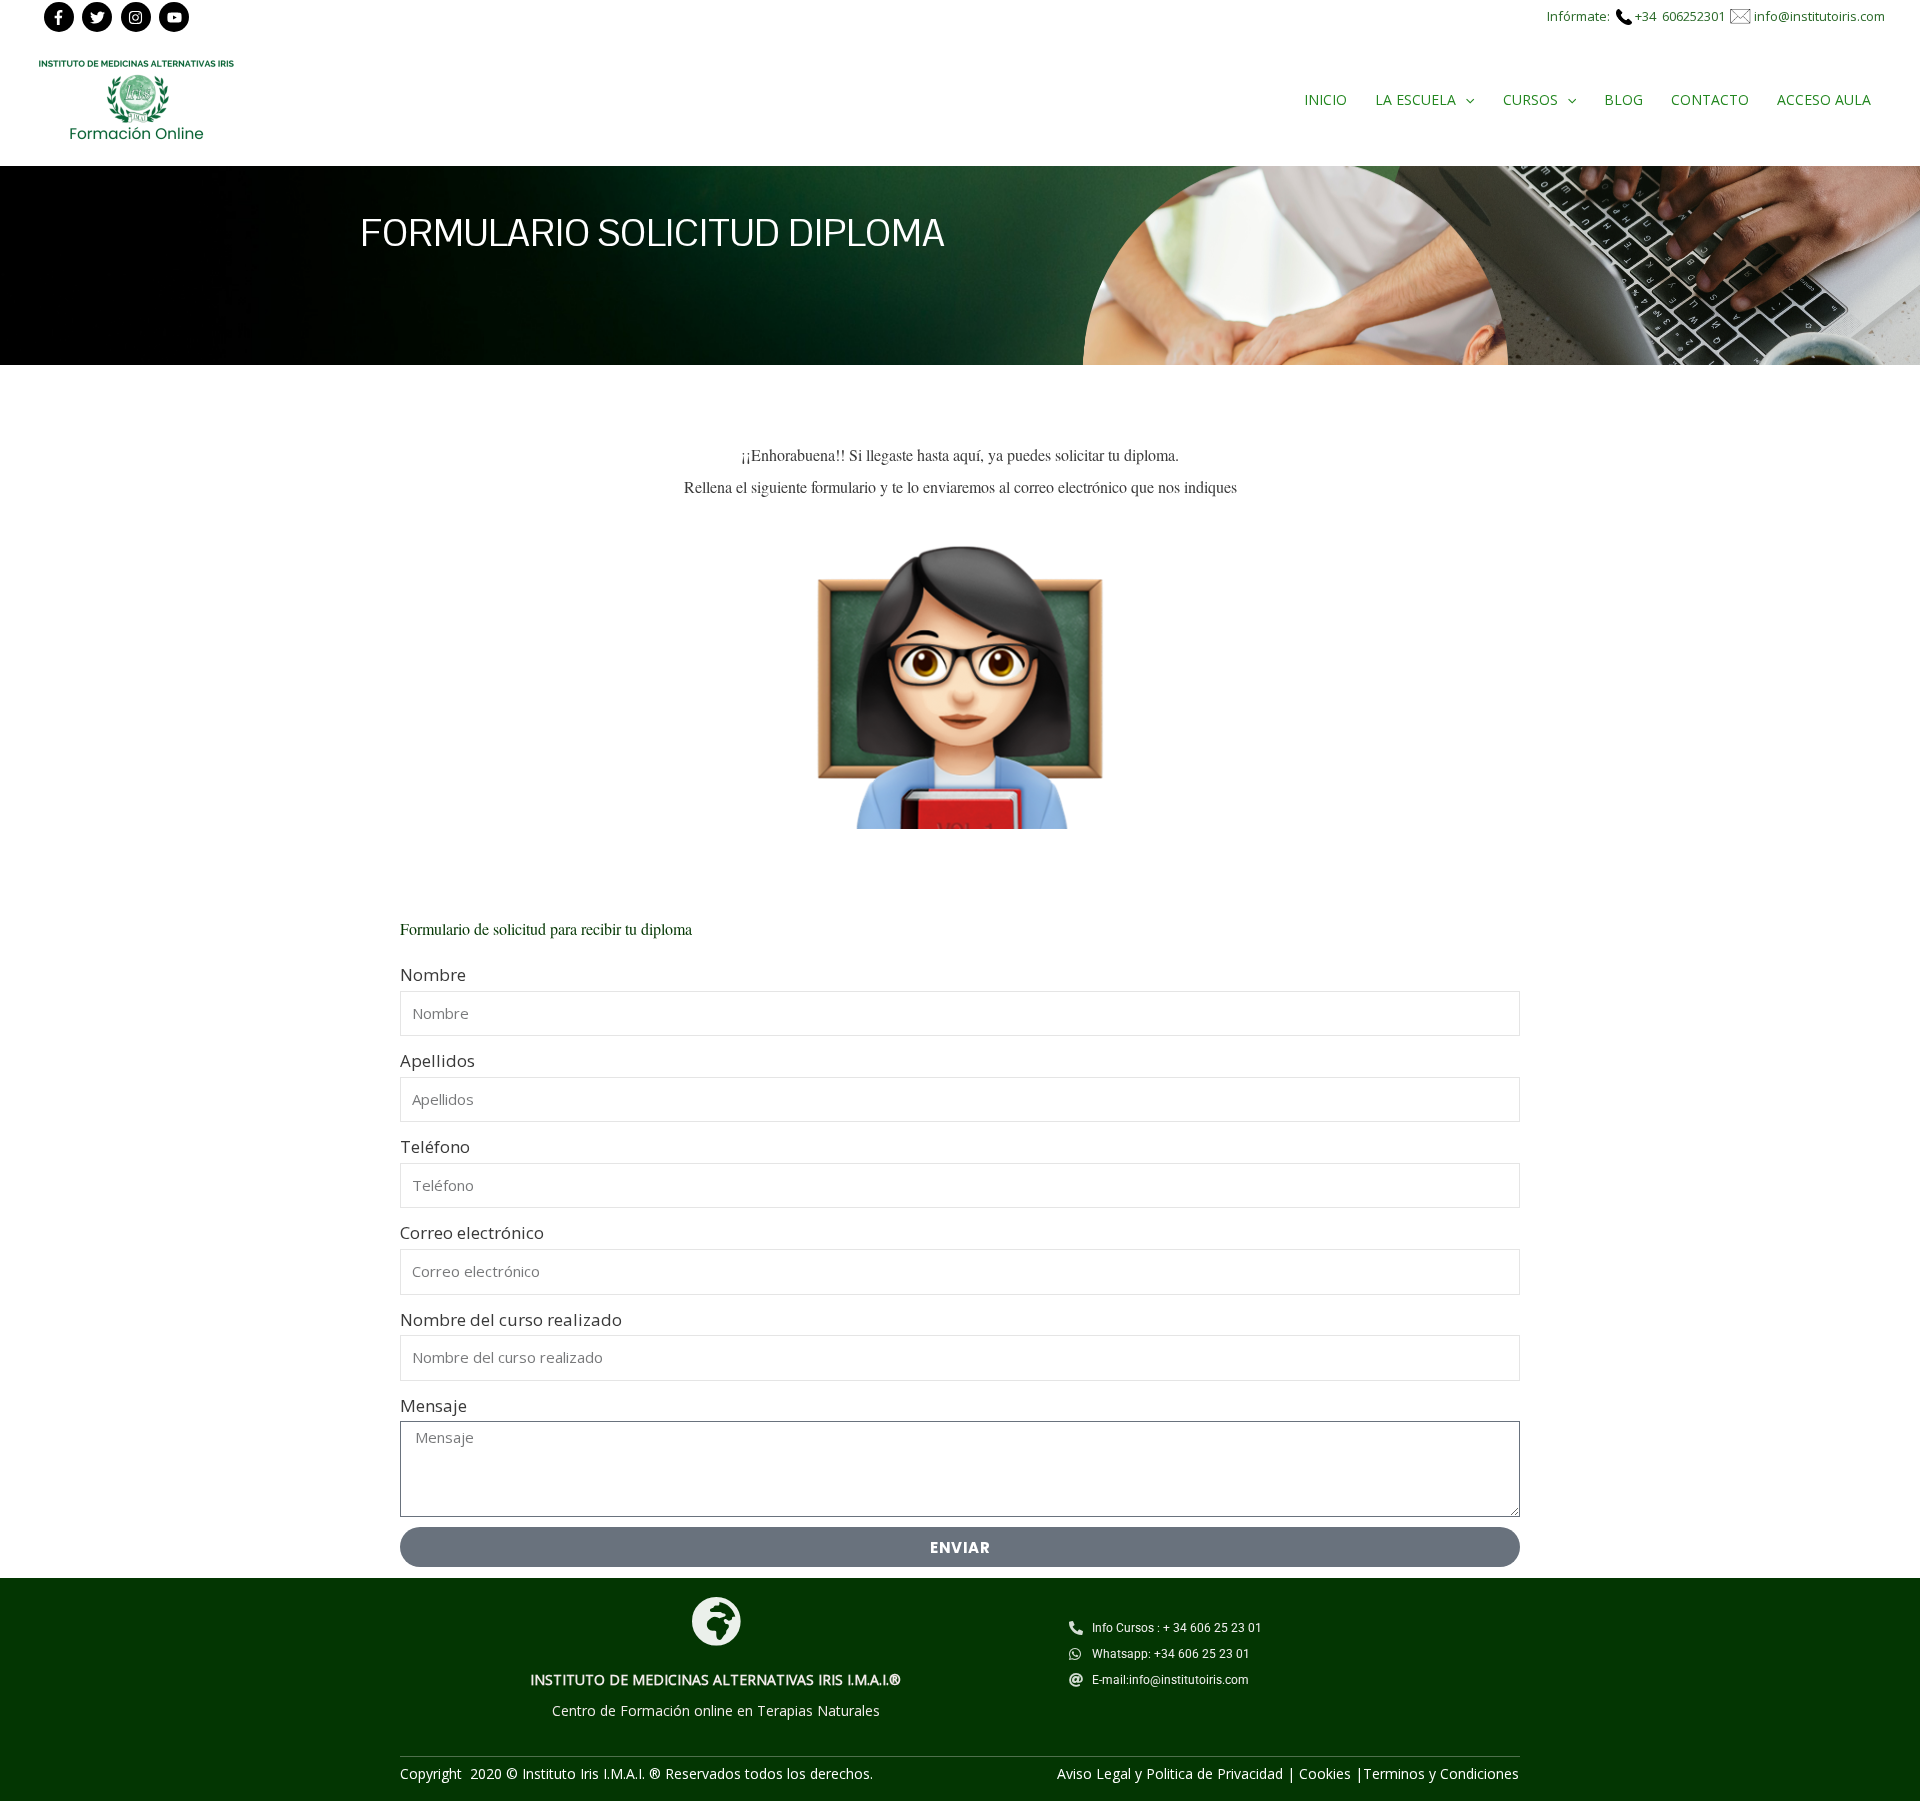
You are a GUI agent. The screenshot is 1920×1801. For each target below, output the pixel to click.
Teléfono (435, 1146)
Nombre (433, 974)
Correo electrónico (472, 1232)
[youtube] (176, 17)
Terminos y (1401, 1773)
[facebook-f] (61, 17)
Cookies (1325, 1773)
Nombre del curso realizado (511, 1319)
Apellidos (437, 1060)
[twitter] (99, 17)
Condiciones (1479, 1773)
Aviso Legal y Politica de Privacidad (1170, 1773)
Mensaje (433, 1405)
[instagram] (138, 17)
